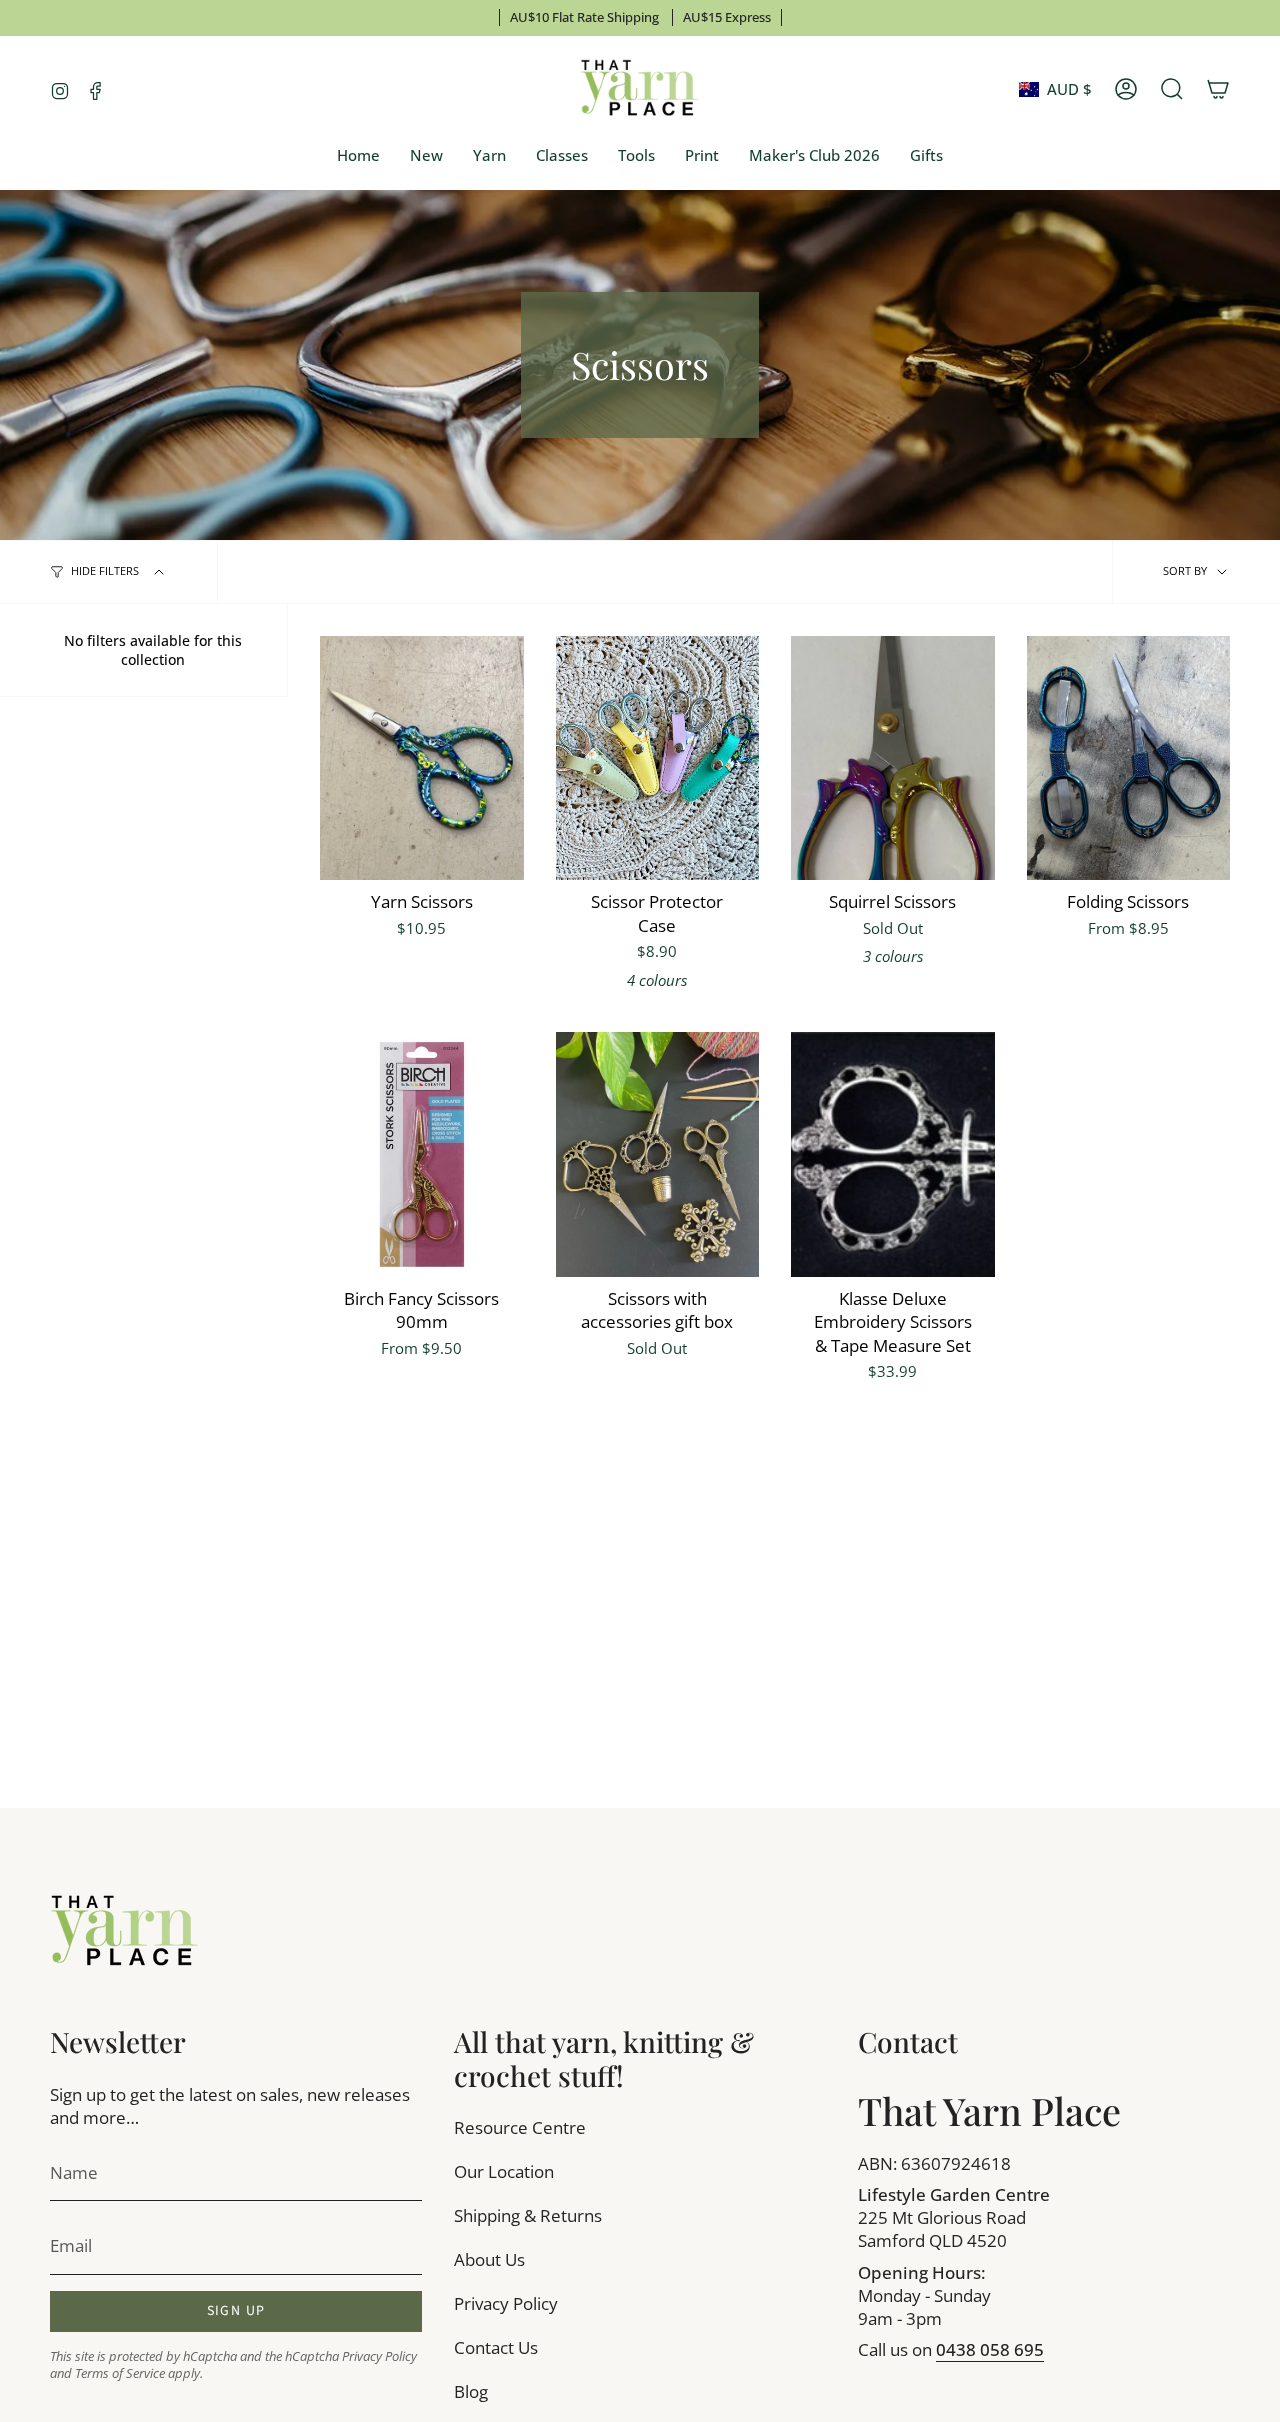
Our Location (504, 2171)
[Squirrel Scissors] (893, 758)
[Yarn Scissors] (422, 758)
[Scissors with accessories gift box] (658, 1154)
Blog (471, 2391)
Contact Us (496, 2347)
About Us (489, 2259)
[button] (489, 156)
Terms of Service (120, 2373)
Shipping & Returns (528, 2215)
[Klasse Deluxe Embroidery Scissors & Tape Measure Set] (893, 1154)
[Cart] (1218, 89)
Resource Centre (520, 2127)
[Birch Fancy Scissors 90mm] (422, 1154)
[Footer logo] (125, 1932)
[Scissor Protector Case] (658, 758)
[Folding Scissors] (1129, 758)
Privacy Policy (379, 2356)
